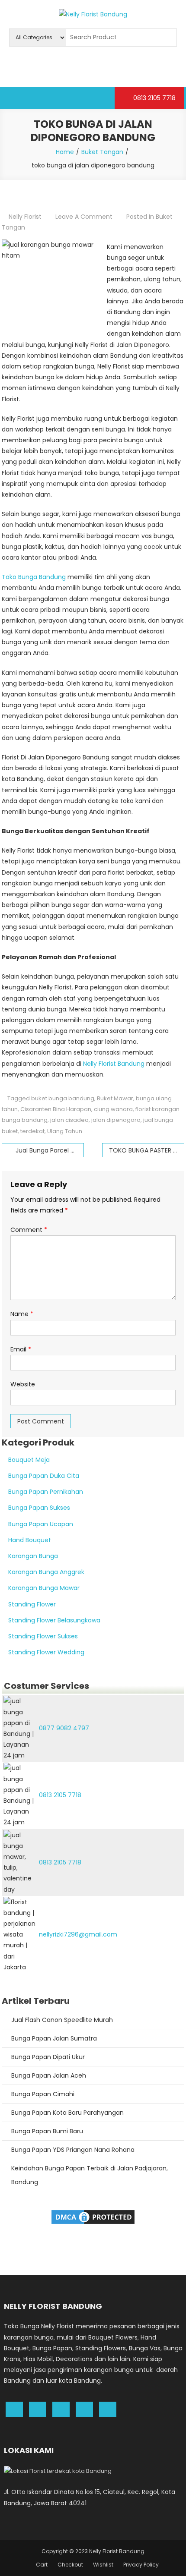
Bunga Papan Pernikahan (46, 1492)
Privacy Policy (141, 2565)
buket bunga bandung (63, 1098)
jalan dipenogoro (116, 1120)
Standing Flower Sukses (43, 1636)
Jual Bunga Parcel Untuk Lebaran (50, 1150)
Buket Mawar (115, 1098)
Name (22, 1314)
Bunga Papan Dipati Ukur (48, 2057)
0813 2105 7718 (154, 98)
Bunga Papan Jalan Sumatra (54, 2038)
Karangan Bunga (33, 1556)
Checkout (70, 2565)
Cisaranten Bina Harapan (56, 1109)
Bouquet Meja (29, 1460)
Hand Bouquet (30, 1540)
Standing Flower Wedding (46, 1652)
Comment (29, 1230)
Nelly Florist (25, 217)
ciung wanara (113, 1109)
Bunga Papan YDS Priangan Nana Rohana (73, 2150)
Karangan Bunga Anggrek (46, 1572)
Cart (42, 2565)
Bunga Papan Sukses (39, 1508)
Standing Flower (32, 1604)
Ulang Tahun (65, 1131)
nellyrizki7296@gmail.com (78, 1934)
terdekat (32, 1131)
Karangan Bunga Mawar (44, 1588)
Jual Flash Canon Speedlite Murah (62, 2020)
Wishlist (103, 2565)
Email (21, 1349)
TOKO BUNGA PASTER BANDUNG (147, 1150)
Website (23, 1384)
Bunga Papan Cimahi (43, 2094)
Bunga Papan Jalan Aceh (49, 2075)
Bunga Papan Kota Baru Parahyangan (67, 2113)
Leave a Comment (84, 217)
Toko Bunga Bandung (34, 577)
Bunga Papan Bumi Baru (47, 2131)
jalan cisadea (69, 1120)
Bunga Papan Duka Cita (44, 1476)
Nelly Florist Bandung (114, 1064)
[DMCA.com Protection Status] (93, 2217)
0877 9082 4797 (64, 1728)
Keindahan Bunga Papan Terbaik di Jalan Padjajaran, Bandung (90, 2175)
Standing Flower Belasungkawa (54, 1620)
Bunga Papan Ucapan (41, 1524)
